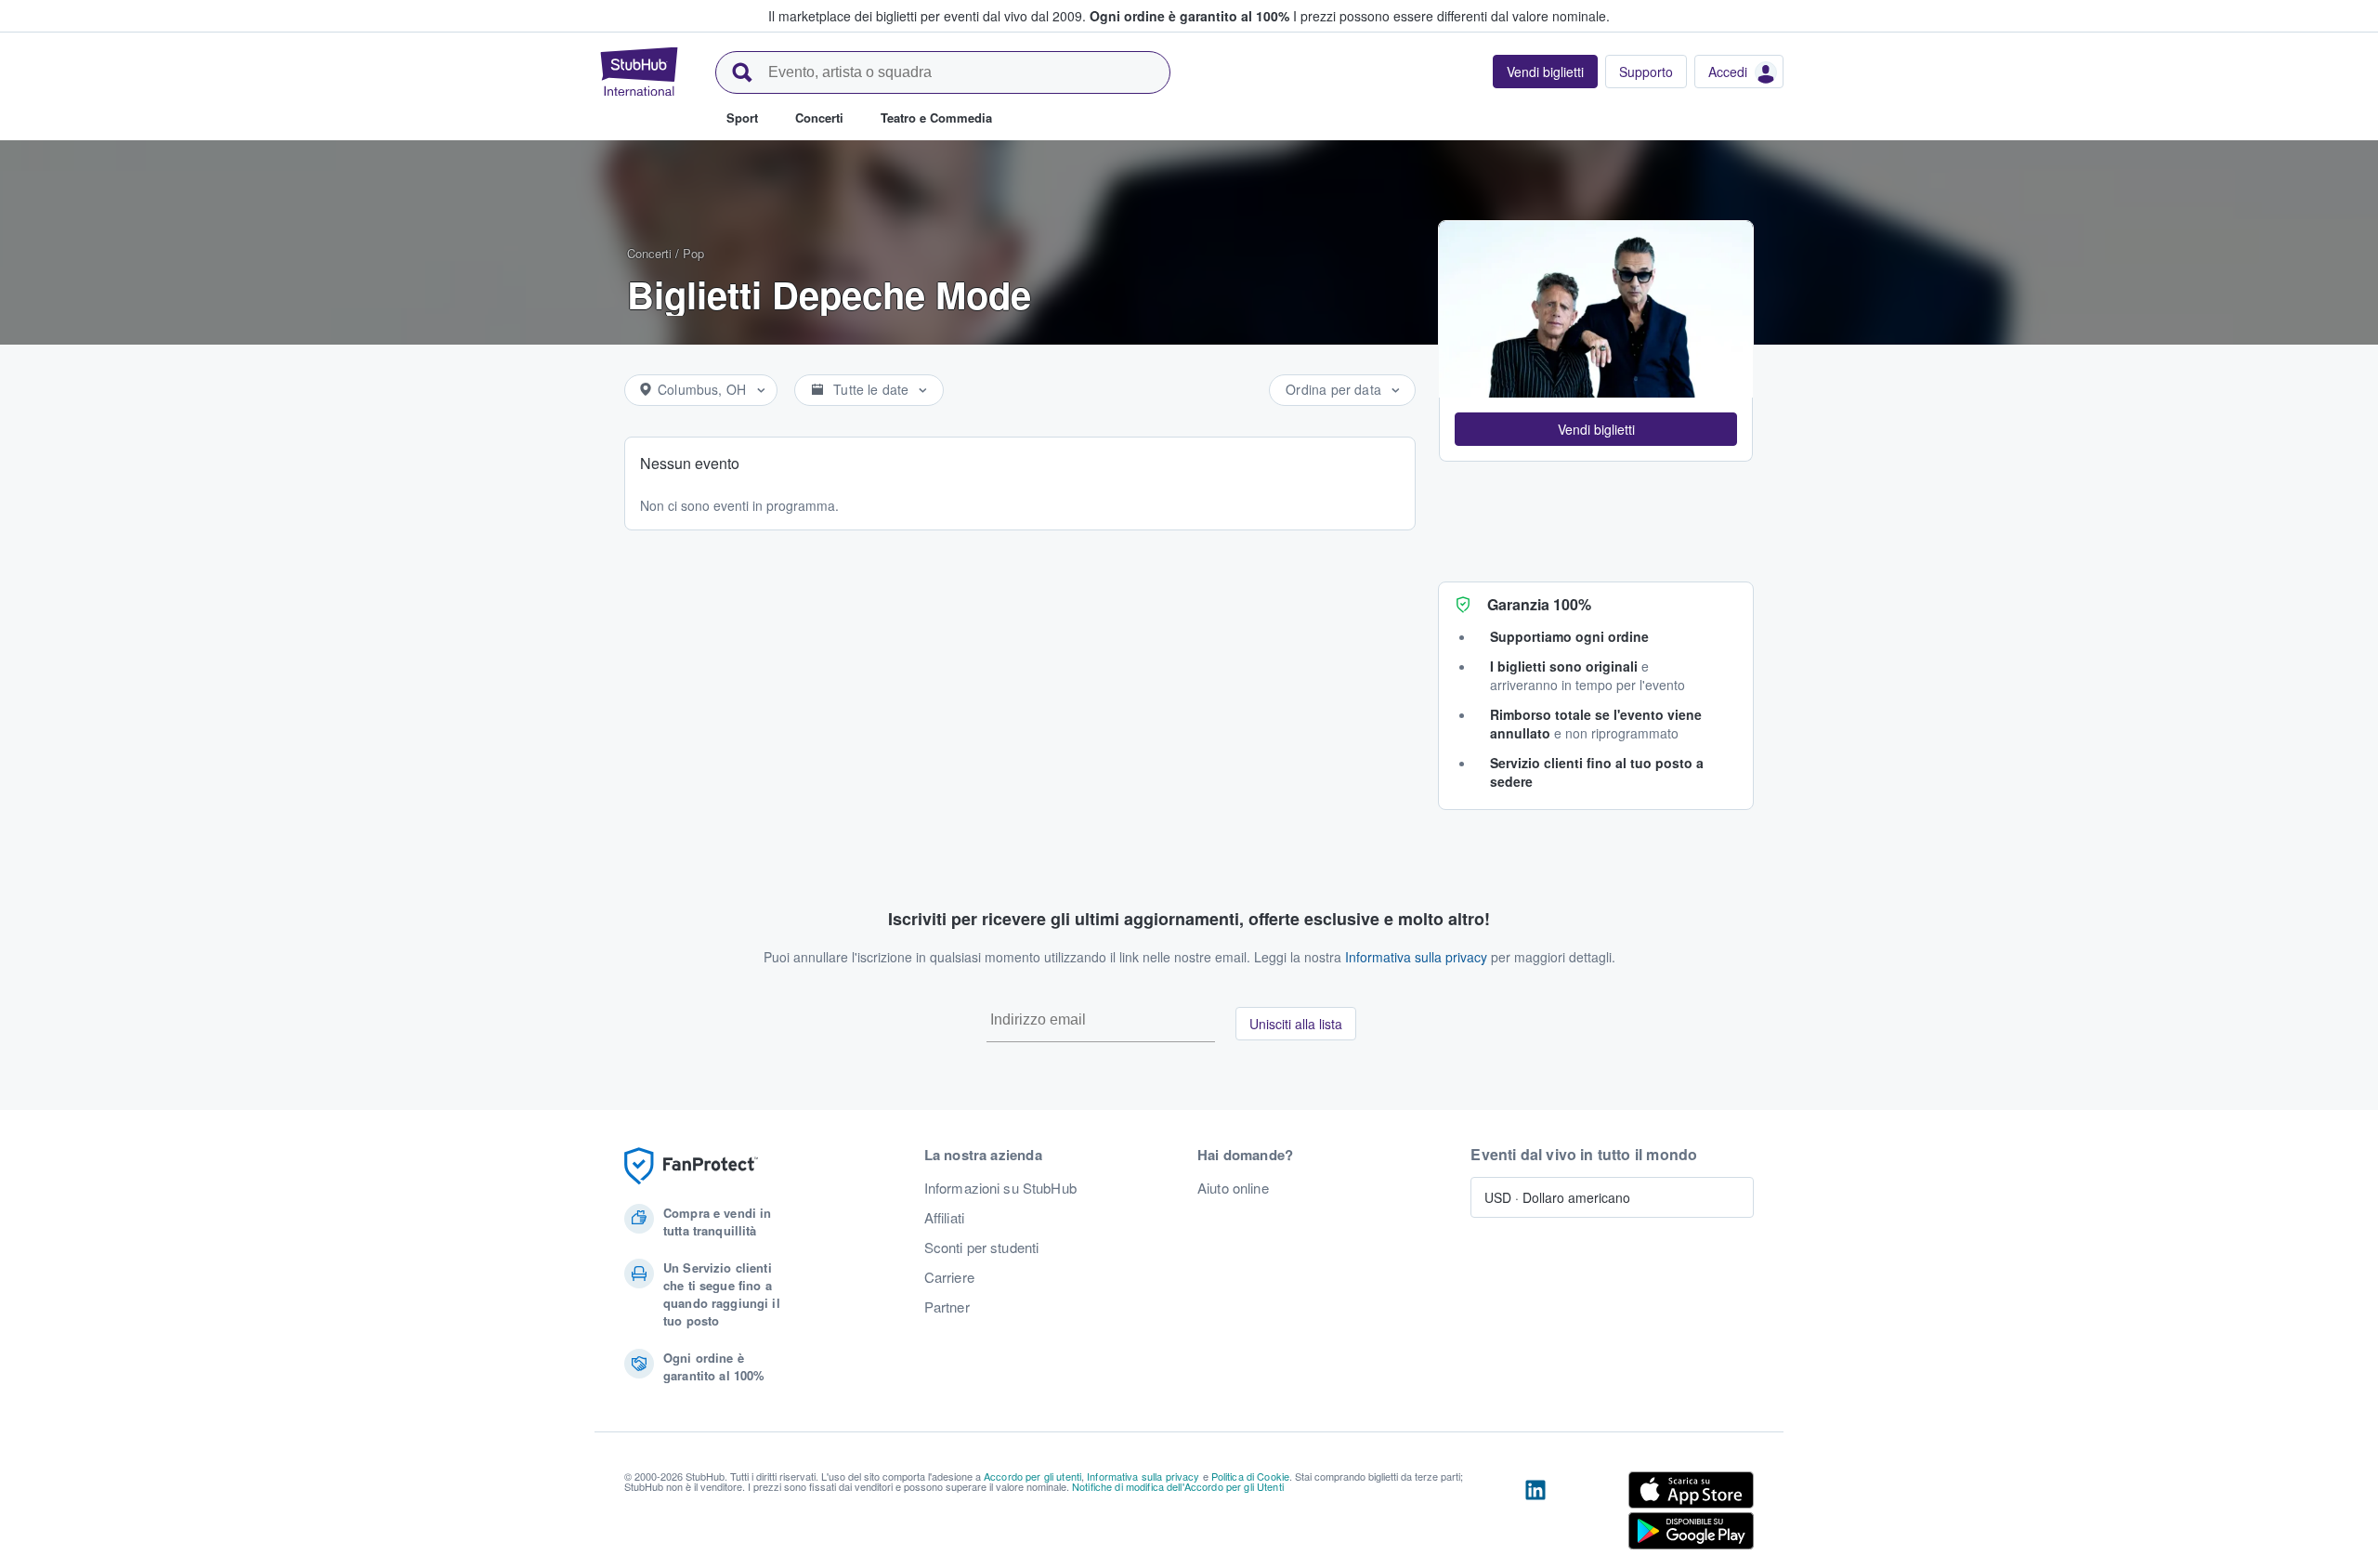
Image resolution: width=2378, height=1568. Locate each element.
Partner (947, 1307)
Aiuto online (1233, 1188)
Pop (693, 253)
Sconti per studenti (982, 1248)
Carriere (949, 1277)
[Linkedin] (1535, 1514)
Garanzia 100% (1539, 604)
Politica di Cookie (1251, 1476)
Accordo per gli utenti (1032, 1476)
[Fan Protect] (691, 1166)
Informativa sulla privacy (1416, 957)
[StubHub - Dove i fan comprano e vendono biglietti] (639, 72)
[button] (1596, 429)
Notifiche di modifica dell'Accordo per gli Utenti (1178, 1486)
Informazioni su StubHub (1000, 1188)
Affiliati (944, 1218)
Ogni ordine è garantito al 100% (1189, 16)
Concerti (649, 253)
